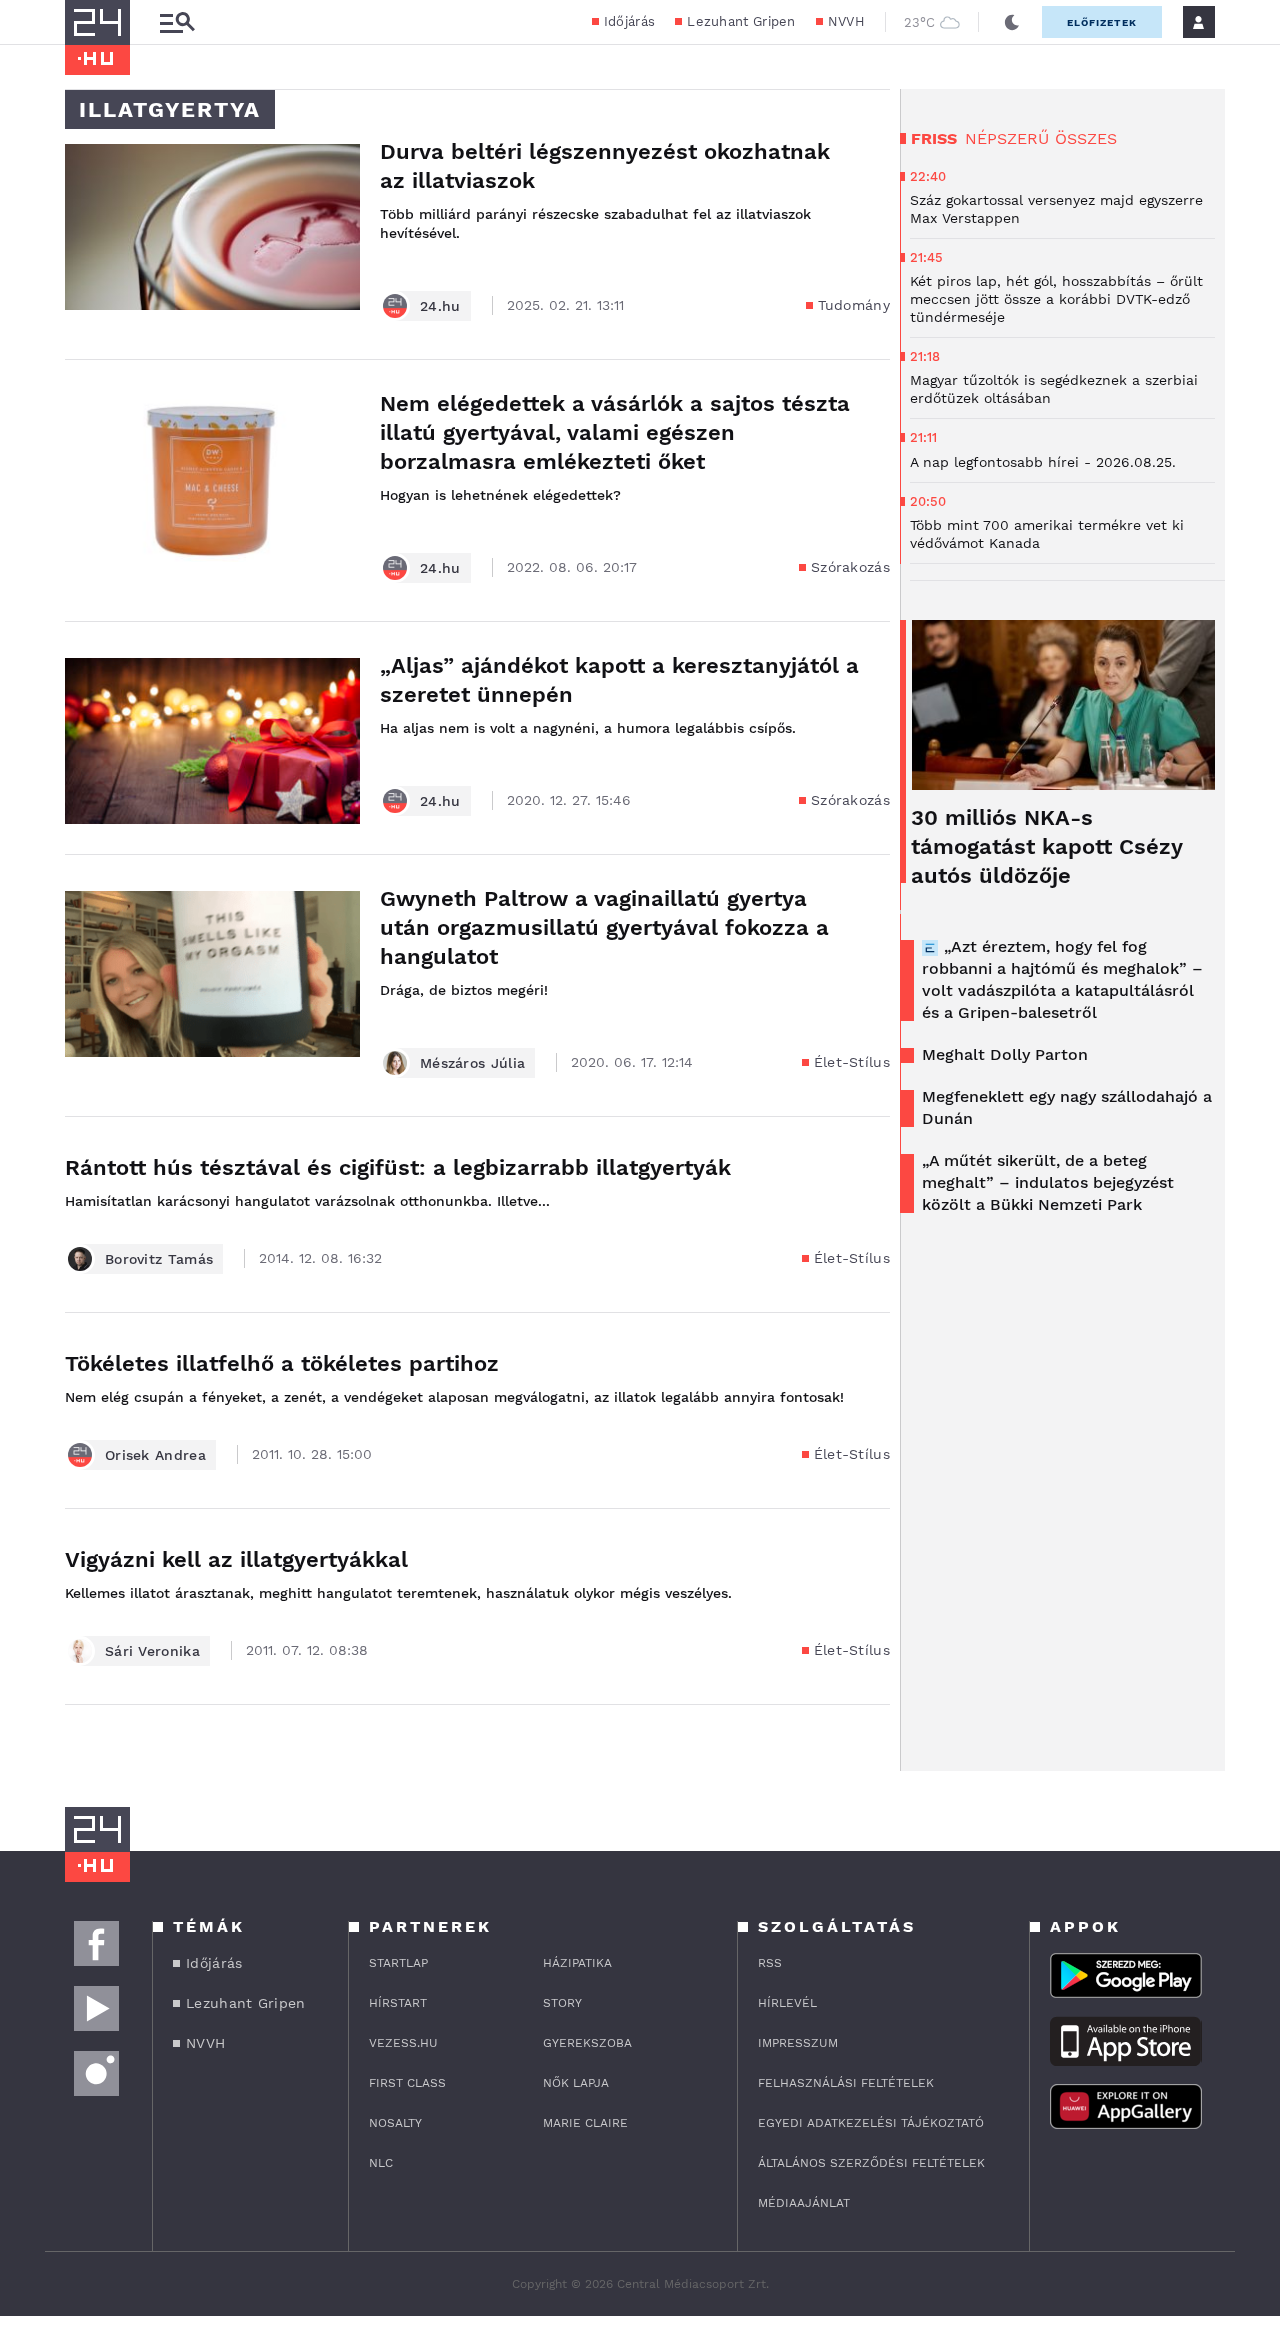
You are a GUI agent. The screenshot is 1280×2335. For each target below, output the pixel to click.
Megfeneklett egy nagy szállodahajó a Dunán (1067, 1107)
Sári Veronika (152, 1651)
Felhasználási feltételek (846, 2083)
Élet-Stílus (852, 1062)
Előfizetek (1102, 22)
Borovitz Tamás (159, 1259)
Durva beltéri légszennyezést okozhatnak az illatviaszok (605, 166)
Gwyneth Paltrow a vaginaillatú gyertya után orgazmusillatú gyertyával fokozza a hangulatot (604, 927)
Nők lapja (576, 2083)
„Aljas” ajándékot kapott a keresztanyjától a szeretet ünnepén (619, 680)
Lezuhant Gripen (741, 21)
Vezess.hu (403, 2043)
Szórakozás (850, 567)
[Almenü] (177, 22)
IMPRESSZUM (798, 2043)
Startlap (398, 1963)
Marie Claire (585, 2123)
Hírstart (398, 2003)
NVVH (846, 21)
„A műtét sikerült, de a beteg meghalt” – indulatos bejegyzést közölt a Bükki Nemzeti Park (1048, 1182)
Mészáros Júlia (472, 1063)
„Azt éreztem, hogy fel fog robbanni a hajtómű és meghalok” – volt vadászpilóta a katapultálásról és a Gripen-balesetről (1062, 979)
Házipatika (577, 1963)
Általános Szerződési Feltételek (871, 2163)
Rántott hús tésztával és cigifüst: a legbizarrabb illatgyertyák (398, 1167)
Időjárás (629, 21)
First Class (407, 2083)
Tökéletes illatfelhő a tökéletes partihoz (282, 1363)
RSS (770, 1963)
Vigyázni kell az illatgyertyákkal (236, 1559)
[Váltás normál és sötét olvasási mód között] (1012, 22)
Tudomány (854, 305)
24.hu (440, 306)
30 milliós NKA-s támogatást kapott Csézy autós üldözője (1046, 846)
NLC (381, 2163)
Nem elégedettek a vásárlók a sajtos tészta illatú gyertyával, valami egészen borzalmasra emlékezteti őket (615, 432)
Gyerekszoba (587, 2043)
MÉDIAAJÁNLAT (804, 2203)
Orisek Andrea (155, 1455)
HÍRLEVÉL (787, 2003)
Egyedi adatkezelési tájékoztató (871, 2123)
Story (562, 2003)
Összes (1086, 138)
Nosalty (395, 2123)
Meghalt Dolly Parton (1005, 1054)
